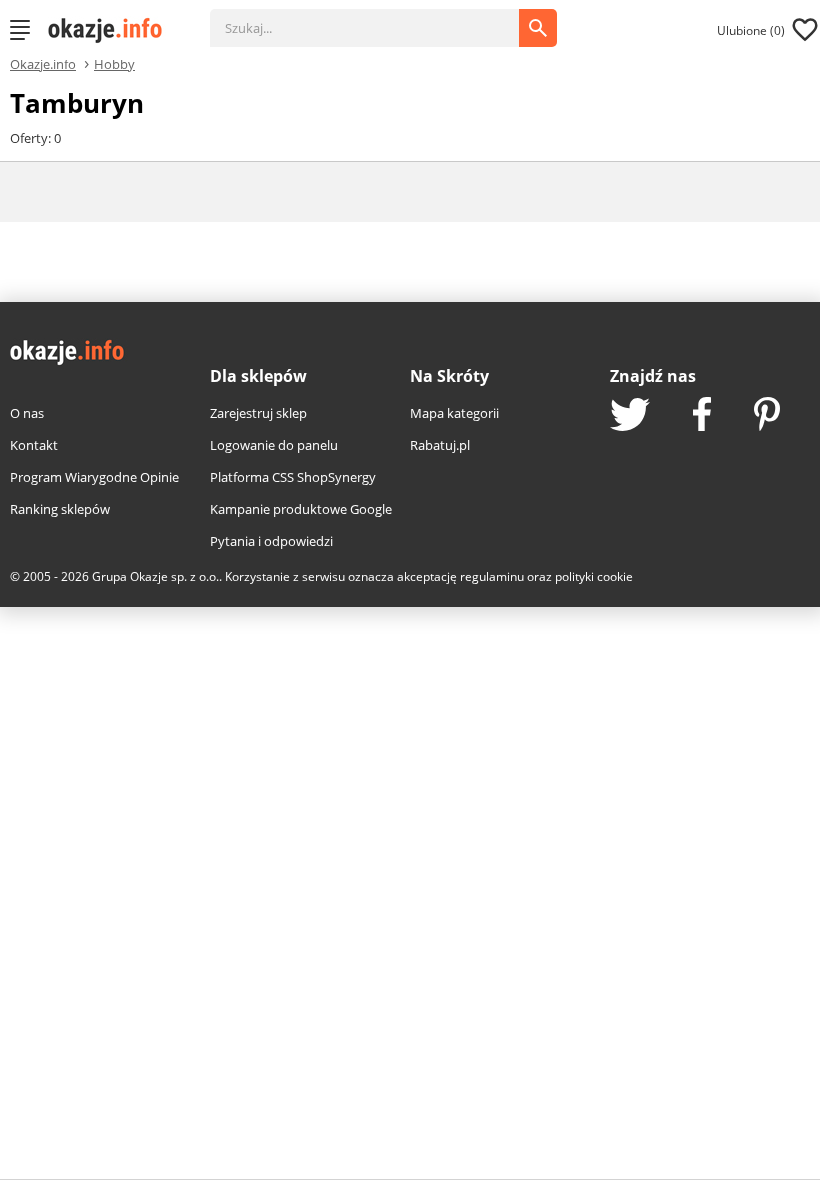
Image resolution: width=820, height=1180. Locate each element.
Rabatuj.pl (440, 445)
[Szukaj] (379, 18)
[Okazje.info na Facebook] (702, 416)
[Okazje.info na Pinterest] (767, 416)
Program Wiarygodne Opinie (94, 477)
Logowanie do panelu (274, 445)
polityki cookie (594, 576)
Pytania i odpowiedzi (271, 541)
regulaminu (492, 576)
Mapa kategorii (454, 413)
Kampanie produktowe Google (301, 509)
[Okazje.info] (112, 30)
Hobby (114, 63)
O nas (27, 413)
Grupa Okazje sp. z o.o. (155, 576)
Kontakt (34, 445)
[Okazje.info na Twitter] (630, 416)
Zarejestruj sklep (258, 413)
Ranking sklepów (60, 509)
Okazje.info (43, 64)
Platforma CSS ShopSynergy (293, 477)
